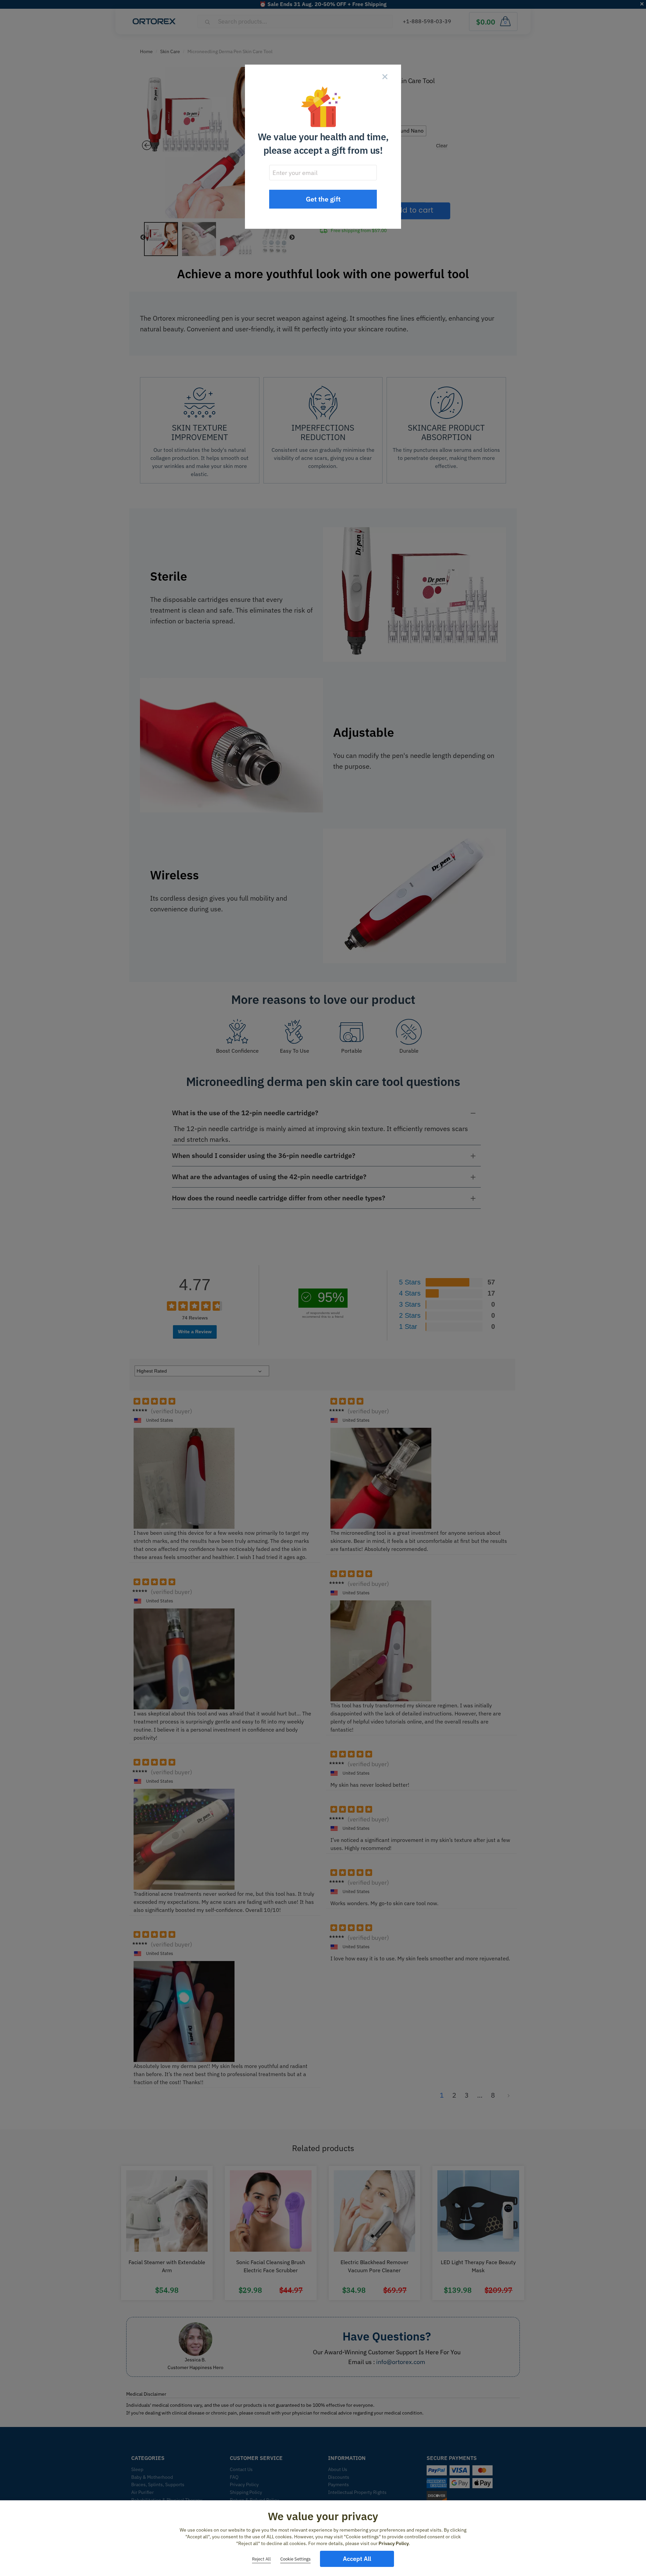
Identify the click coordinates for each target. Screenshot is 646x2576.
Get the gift (323, 199)
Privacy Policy (394, 2543)
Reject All (261, 2559)
